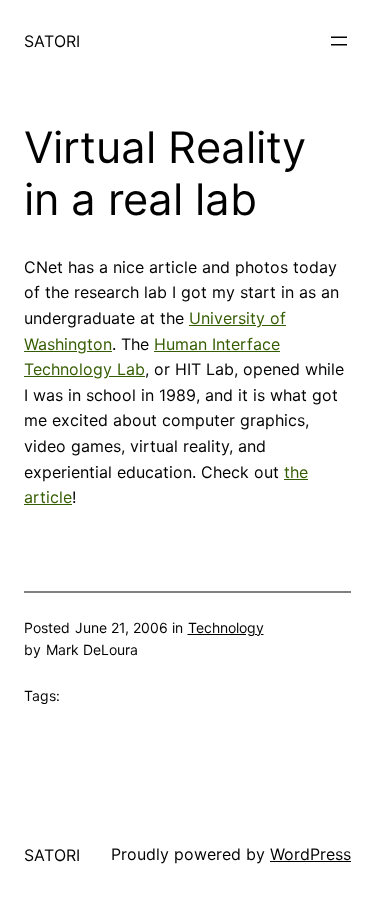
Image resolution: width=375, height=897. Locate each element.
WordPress (310, 854)
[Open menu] (339, 41)
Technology (226, 627)
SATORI (52, 41)
